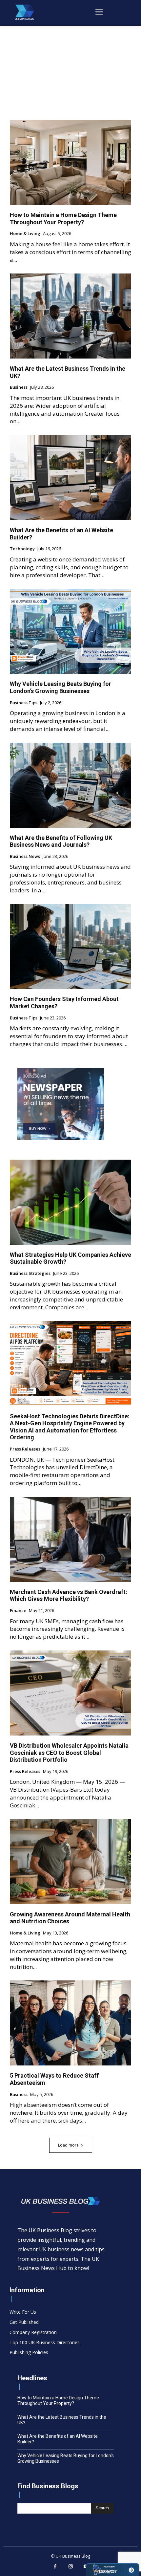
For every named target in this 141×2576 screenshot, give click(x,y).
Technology (22, 549)
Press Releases (25, 1449)
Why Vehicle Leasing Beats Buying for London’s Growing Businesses (60, 687)
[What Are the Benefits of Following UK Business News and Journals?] (70, 785)
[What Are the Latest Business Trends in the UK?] (70, 316)
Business (19, 387)
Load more (68, 2145)
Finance (18, 1611)
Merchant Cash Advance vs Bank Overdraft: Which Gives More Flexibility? (69, 1595)
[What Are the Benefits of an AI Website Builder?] (70, 478)
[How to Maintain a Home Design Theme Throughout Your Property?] (70, 162)
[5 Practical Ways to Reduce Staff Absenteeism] (70, 2023)
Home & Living (25, 234)
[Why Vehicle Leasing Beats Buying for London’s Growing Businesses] (70, 631)
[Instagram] (70, 2567)
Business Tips (24, 703)
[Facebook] (55, 2567)
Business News (25, 857)
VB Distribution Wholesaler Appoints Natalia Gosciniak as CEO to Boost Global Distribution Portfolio (69, 1753)
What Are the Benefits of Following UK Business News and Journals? (61, 841)
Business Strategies (30, 1274)
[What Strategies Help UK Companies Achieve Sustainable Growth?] (70, 1202)
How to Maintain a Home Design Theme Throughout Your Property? (63, 218)
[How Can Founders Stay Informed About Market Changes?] (70, 946)
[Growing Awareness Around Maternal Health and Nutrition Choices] (70, 1862)
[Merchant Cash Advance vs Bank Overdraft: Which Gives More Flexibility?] (70, 1539)
